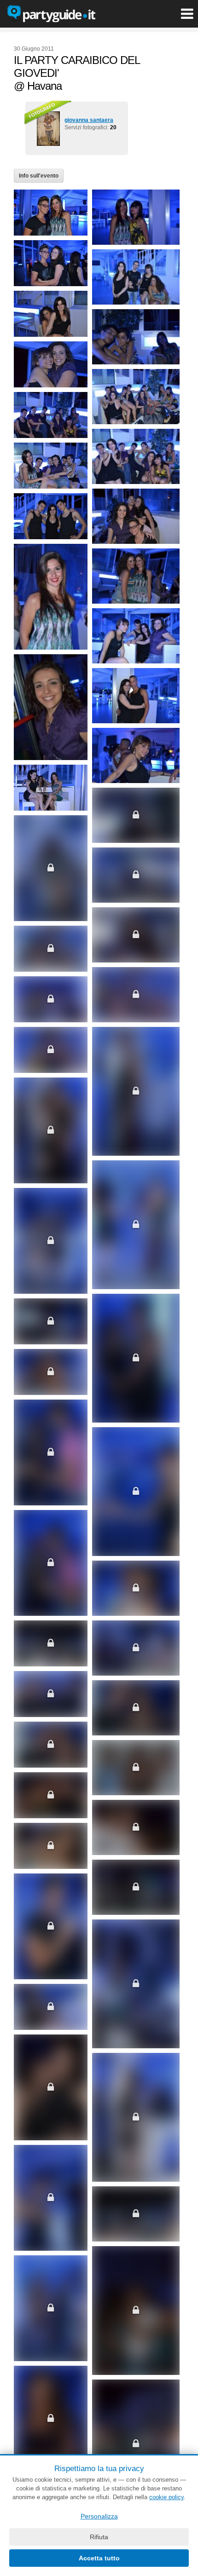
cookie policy (166, 2497)
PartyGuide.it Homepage (51, 14)
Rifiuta (99, 2537)
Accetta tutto (99, 2558)
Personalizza (99, 2516)
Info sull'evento (39, 176)
